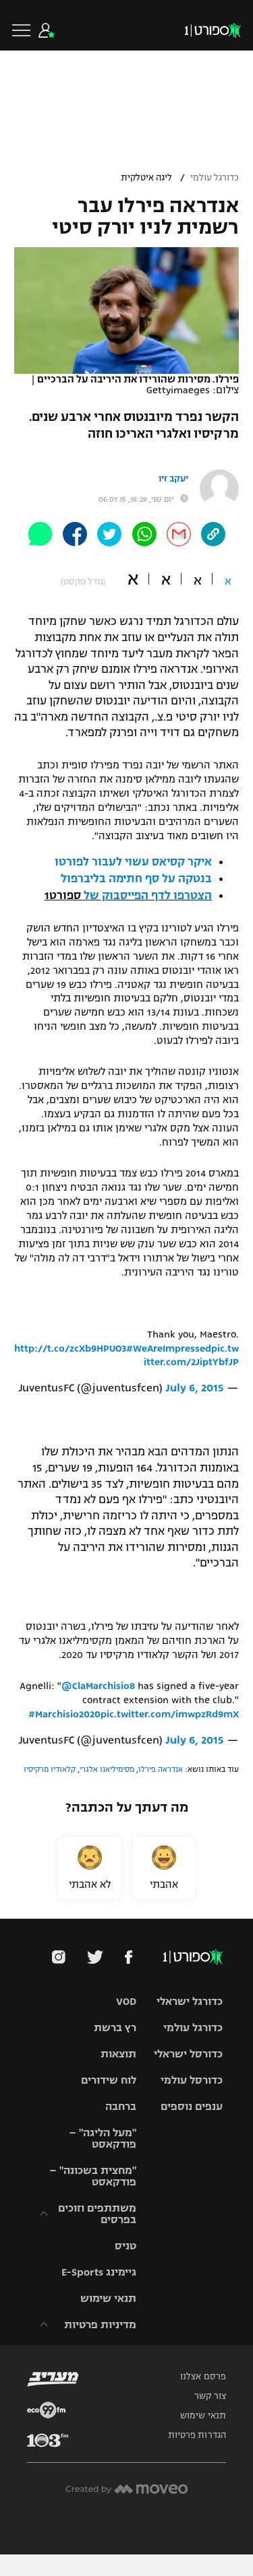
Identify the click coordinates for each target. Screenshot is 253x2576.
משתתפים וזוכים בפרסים (97, 2214)
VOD (126, 2001)
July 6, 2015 (195, 1388)
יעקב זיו (173, 479)
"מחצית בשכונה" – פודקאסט (93, 2176)
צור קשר (210, 2396)
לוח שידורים (109, 2080)
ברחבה (121, 2106)
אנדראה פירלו (161, 1769)
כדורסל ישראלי (188, 2054)
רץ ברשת (115, 2027)
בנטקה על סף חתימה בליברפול (136, 879)
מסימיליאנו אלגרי (107, 1769)
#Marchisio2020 (64, 1714)
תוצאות (118, 2054)
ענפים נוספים (192, 2106)
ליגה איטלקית (146, 178)
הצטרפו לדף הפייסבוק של (148, 896)
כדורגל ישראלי (190, 2001)
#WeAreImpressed (169, 1348)
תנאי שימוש (108, 2298)
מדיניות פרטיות (100, 2324)
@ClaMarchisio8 (98, 1686)
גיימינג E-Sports (99, 2272)
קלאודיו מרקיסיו (50, 1769)
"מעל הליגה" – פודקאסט (103, 2138)
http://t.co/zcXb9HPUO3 (70, 1348)
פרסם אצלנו (203, 2377)
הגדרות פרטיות (197, 2435)
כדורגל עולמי (215, 178)
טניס (125, 2246)
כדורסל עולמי (192, 2080)
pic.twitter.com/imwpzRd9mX (170, 1714)
